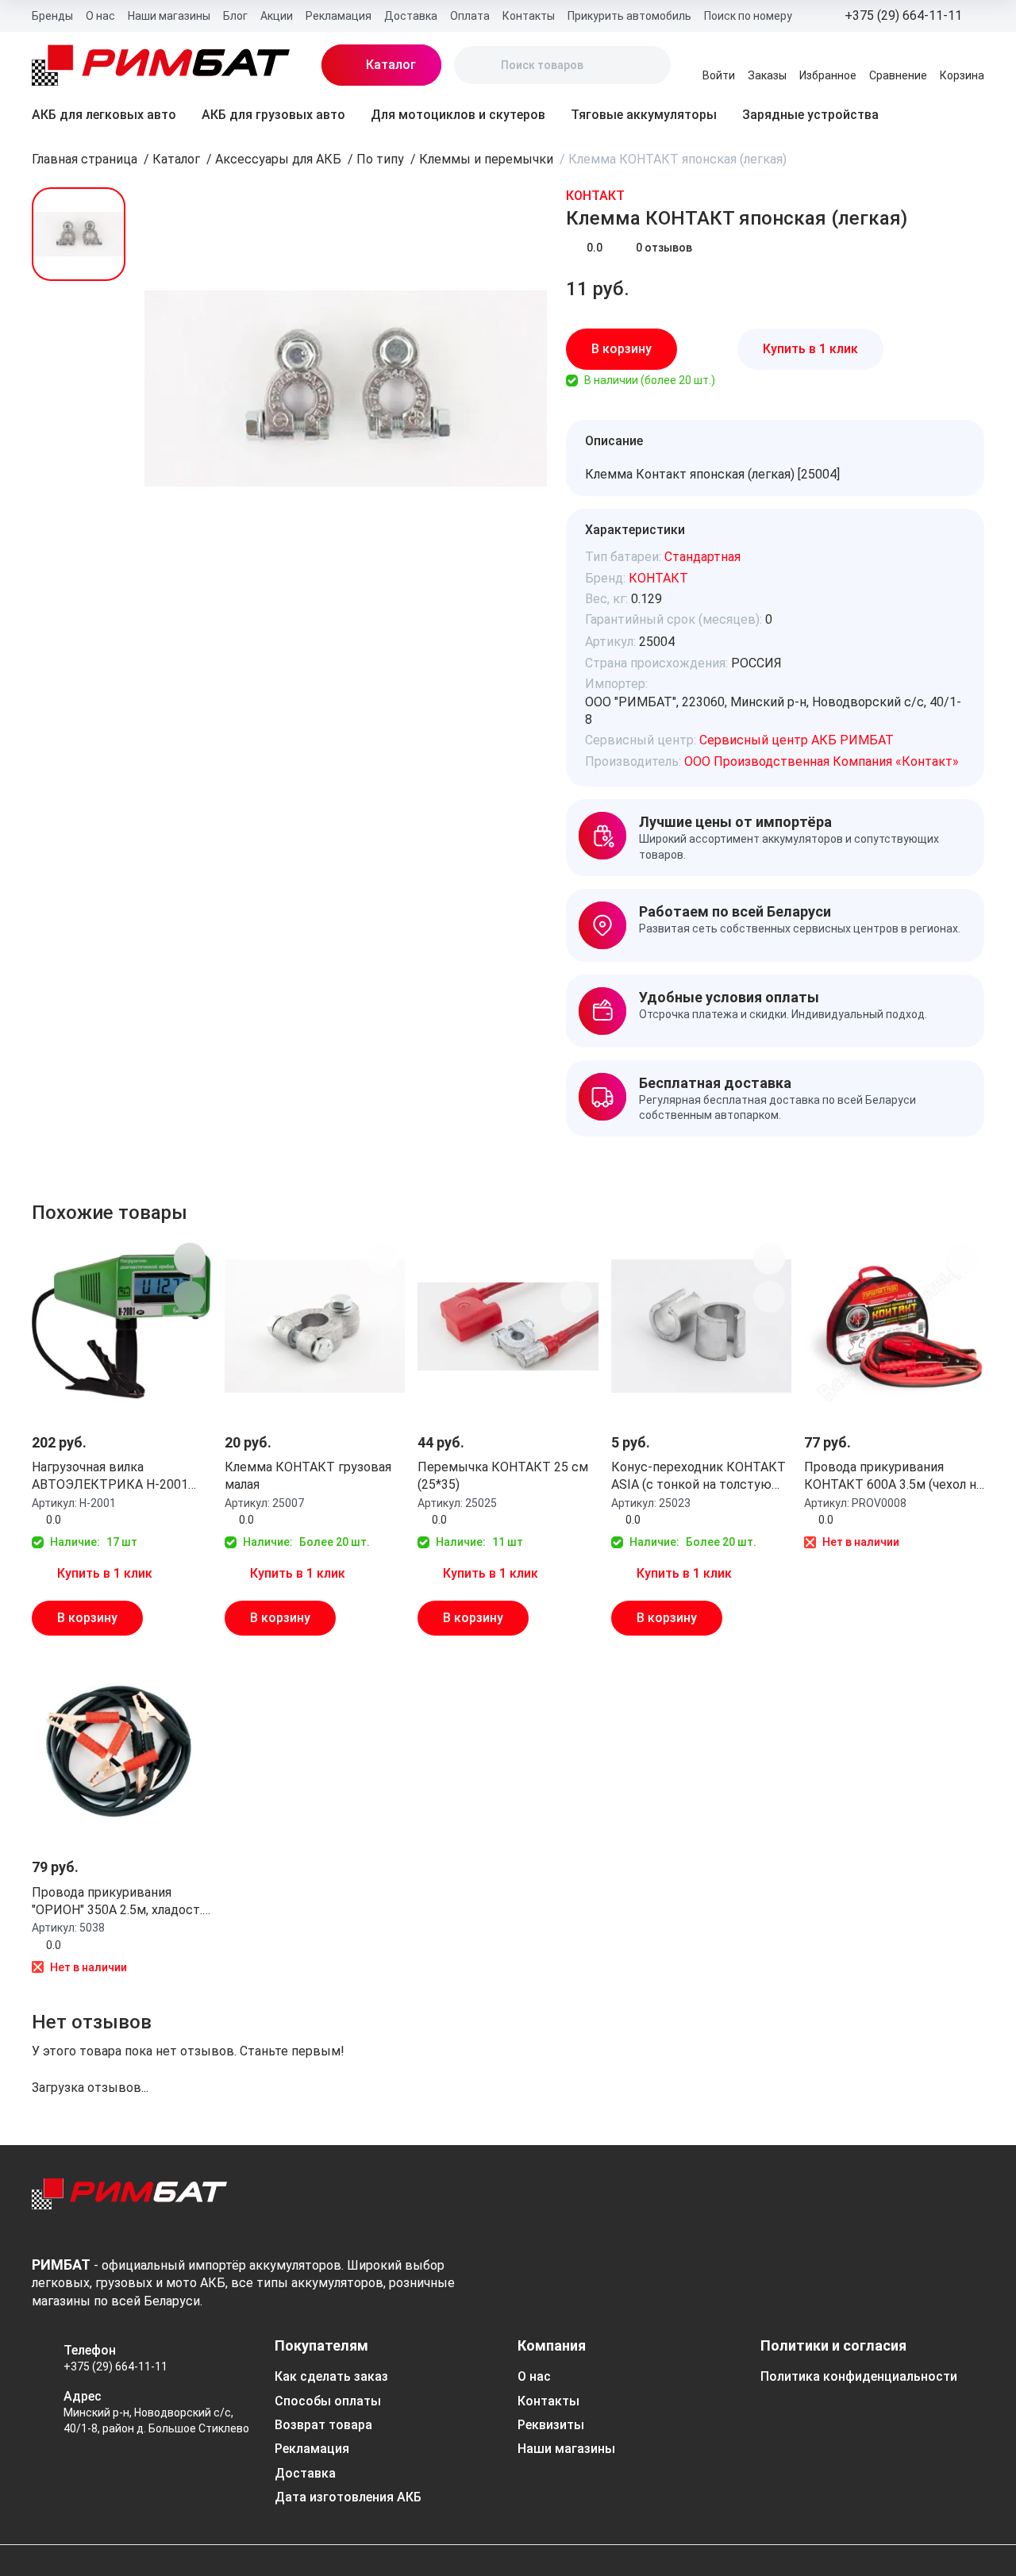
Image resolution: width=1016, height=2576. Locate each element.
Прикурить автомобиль (629, 16)
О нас (100, 16)
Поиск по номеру (748, 16)
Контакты (529, 16)
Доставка (411, 16)
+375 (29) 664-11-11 (115, 2366)
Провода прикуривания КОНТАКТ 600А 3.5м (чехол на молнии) (893, 1477)
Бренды (52, 16)
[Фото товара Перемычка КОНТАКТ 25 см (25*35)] (508, 1326)
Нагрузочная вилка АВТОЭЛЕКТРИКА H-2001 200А (110, 1477)
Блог (235, 16)
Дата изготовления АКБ (348, 2497)
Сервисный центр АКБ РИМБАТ (797, 740)
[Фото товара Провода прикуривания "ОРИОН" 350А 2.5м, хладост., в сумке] (122, 1751)
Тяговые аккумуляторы (644, 115)
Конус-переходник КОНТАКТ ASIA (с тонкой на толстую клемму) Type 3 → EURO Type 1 (698, 1477)
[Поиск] (479, 65)
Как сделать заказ (331, 2376)
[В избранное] (912, 349)
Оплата (470, 16)
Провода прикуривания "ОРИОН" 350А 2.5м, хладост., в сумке (118, 1902)
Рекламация (339, 16)
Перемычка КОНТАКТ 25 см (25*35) (503, 1476)
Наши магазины (169, 16)
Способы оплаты (328, 2401)
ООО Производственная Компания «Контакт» (822, 761)
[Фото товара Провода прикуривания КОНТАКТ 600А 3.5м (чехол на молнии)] (894, 1326)
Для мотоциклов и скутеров (458, 115)
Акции (277, 16)
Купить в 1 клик (810, 349)
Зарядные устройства (810, 115)
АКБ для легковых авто (104, 115)
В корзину (622, 349)
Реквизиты (551, 2425)
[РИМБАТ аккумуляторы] (161, 65)
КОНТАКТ (595, 196)
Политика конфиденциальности (859, 2376)
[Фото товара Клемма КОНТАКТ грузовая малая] (315, 1326)
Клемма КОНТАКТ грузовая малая (308, 1476)
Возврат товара (323, 2425)
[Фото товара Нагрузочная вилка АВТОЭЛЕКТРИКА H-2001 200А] (122, 1326)
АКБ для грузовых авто (273, 115)
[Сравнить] (956, 349)
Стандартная (702, 557)
